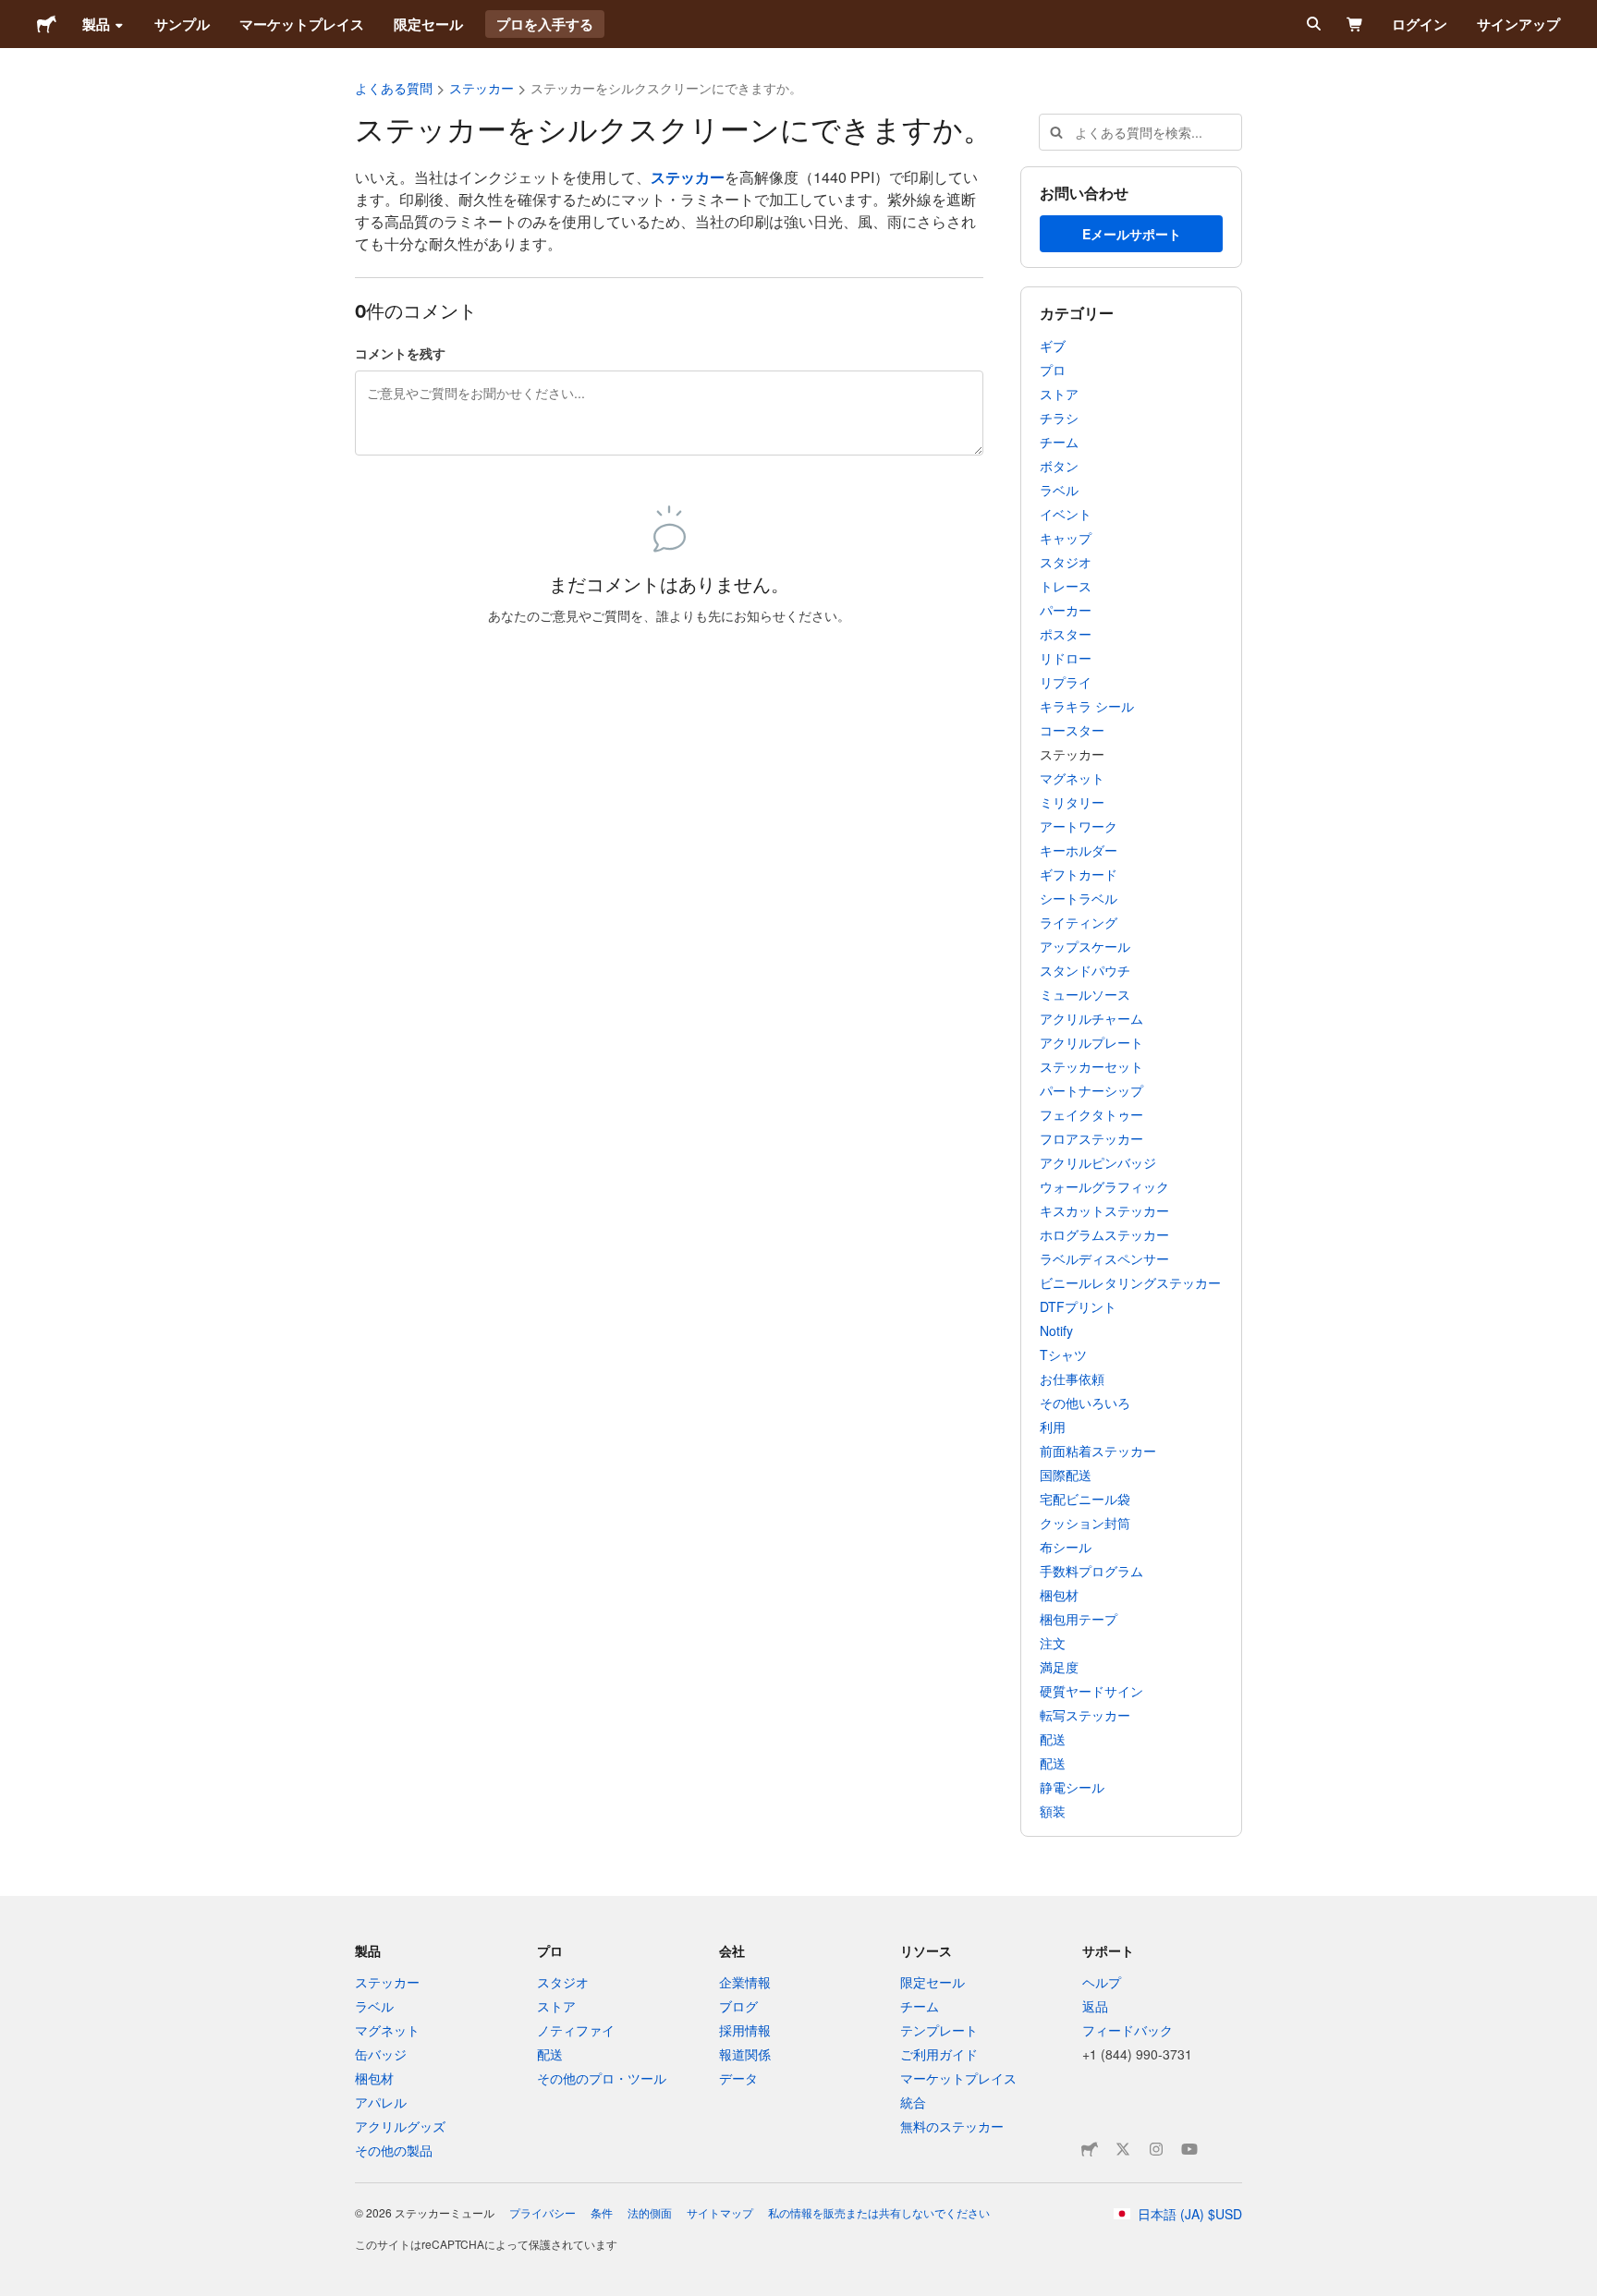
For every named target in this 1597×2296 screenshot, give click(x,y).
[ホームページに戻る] (47, 24)
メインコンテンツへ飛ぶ (14, 14)
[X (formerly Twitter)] (1123, 2149)
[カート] (1355, 24)
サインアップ (1518, 24)
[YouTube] (1189, 2149)
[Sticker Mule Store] (1090, 2149)
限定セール (428, 24)
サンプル (182, 24)
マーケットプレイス (302, 24)
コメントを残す (400, 353)
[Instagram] (1156, 2149)
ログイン (1420, 24)
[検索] (1312, 24)
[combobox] (1140, 132)
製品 (96, 24)
